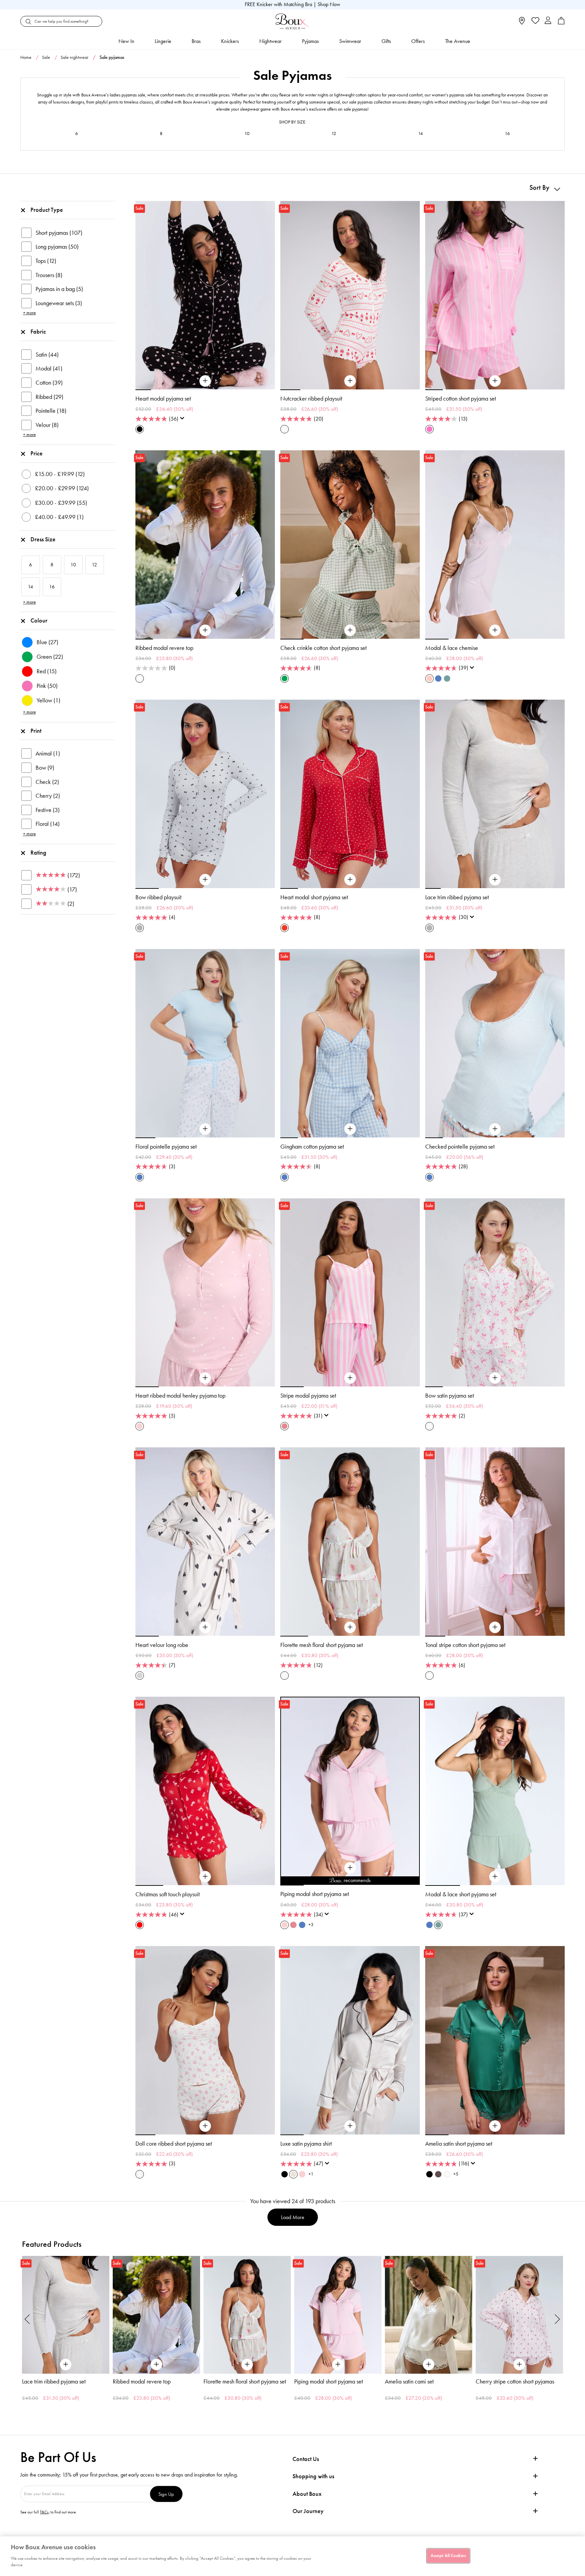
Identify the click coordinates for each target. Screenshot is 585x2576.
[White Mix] (140, 679)
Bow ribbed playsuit (158, 897)
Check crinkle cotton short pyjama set (323, 648)
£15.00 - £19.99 (60, 474)
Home (26, 57)
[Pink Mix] (285, 1426)
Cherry (48, 796)
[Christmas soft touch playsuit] (205, 1877)
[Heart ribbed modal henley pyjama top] (205, 1378)
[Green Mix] (285, 679)
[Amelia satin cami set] (338, 2315)
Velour (47, 425)
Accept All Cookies (448, 2555)
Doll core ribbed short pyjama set (174, 2144)
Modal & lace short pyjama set (461, 1894)
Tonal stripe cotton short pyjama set (465, 1645)
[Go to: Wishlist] (535, 21)
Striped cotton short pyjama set (461, 399)
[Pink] (429, 679)
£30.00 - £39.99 (61, 503)
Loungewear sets (59, 303)
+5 (456, 2174)
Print (36, 731)
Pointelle (51, 411)
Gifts (386, 41)
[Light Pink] (302, 2174)
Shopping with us (313, 2476)
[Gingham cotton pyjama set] (350, 1129)
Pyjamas (310, 41)
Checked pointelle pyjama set (460, 1147)
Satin (47, 355)
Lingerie (163, 41)
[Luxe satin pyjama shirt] (350, 2126)
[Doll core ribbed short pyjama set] (205, 2126)
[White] (429, 1676)
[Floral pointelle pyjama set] (205, 1129)
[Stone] (140, 1676)
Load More (293, 2217)
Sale (46, 57)
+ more (29, 313)
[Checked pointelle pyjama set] (495, 1129)
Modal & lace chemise (452, 648)
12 (334, 133)
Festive (48, 810)
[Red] (140, 1925)
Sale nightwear (74, 57)
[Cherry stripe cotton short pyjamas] (429, 2315)
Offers (418, 41)
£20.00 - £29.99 (62, 488)
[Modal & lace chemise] (495, 630)
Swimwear (350, 41)
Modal (49, 368)
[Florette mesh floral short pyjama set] (350, 1627)
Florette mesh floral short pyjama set (322, 1645)
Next (558, 2319)
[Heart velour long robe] (205, 1627)
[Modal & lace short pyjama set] (495, 1877)
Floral (48, 824)
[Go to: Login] (548, 21)
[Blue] (438, 679)
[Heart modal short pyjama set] (350, 880)
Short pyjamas (59, 233)
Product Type (47, 210)
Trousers (49, 275)
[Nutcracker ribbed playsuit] (350, 381)
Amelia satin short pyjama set (459, 2144)
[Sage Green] (447, 679)
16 (507, 133)
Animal (48, 753)
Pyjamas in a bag (59, 289)
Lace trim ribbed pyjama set (457, 897)
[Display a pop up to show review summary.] (183, 420)
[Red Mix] (285, 928)
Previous (27, 2319)
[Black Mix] (140, 429)
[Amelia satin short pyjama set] (495, 2126)
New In (126, 41)
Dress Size (43, 539)
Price (37, 453)
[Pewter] (438, 2174)
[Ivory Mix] (285, 429)
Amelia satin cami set (319, 2381)
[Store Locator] (522, 23)
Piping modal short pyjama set (315, 1894)
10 (247, 133)
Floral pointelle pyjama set (166, 1147)
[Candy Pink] (429, 429)
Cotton (49, 383)
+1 (311, 2174)
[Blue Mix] (140, 1177)
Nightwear (270, 41)
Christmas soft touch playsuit (168, 1894)
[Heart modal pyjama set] (205, 381)
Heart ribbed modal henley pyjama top (180, 1396)
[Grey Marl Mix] (140, 928)
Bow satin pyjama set (450, 1396)
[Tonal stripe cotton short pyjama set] (495, 1627)
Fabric (38, 332)
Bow (45, 768)
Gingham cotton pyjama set (312, 1147)
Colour (39, 620)
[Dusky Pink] (140, 1426)
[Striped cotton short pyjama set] (495, 381)
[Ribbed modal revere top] (205, 630)
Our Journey (308, 2511)
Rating (38, 853)
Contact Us (306, 2459)
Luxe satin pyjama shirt (306, 2144)
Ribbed (49, 397)
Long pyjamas (57, 247)
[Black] (285, 2174)
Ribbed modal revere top (164, 648)
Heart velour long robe (162, 1645)
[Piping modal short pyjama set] (350, 1868)
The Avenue (458, 41)
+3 (311, 1925)
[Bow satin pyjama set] (495, 1378)
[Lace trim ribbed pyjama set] (495, 880)
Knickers (230, 41)
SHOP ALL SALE (292, 169)
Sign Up (166, 2494)
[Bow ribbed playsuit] (205, 880)
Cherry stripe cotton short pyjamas (424, 2381)
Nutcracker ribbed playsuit (311, 399)
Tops (46, 261)
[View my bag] (561, 23)
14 (420, 133)
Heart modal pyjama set (163, 399)
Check (47, 782)
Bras (196, 41)
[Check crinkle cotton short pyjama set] (350, 630)
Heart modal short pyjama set (314, 897)
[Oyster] (293, 2174)
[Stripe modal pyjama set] (350, 1378)
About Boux (307, 2494)
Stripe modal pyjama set (308, 1396)
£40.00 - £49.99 (59, 517)
